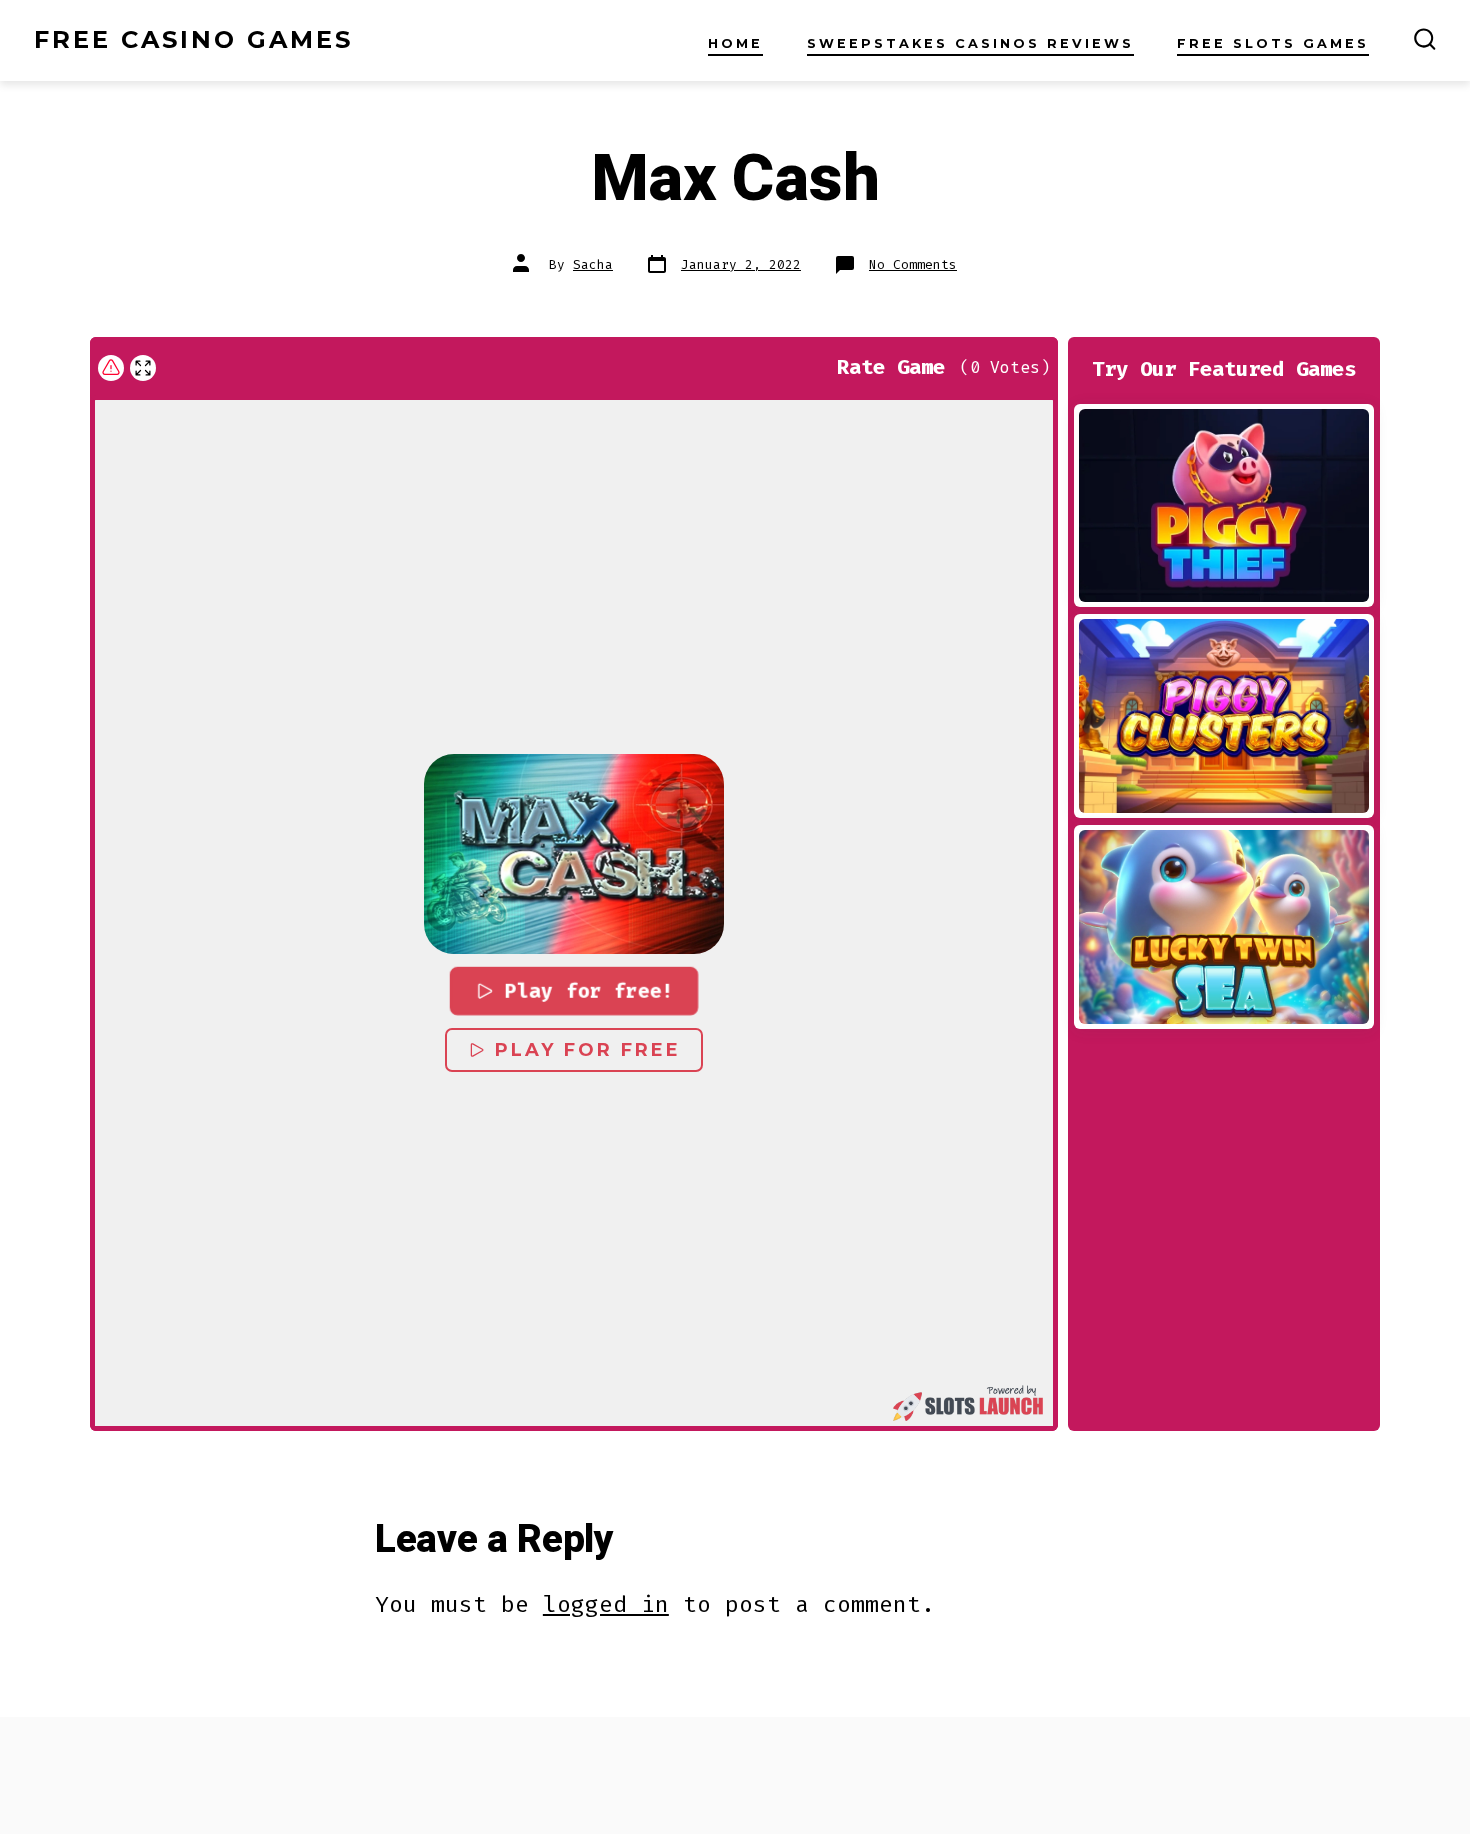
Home (735, 43)
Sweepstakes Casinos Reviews (970, 43)
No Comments (913, 264)
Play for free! (589, 991)
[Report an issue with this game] (111, 368)
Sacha (593, 264)
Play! (1224, 505)
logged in (606, 1604)
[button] (574, 854)
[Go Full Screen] (143, 368)
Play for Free (588, 1050)
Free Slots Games (1273, 43)
